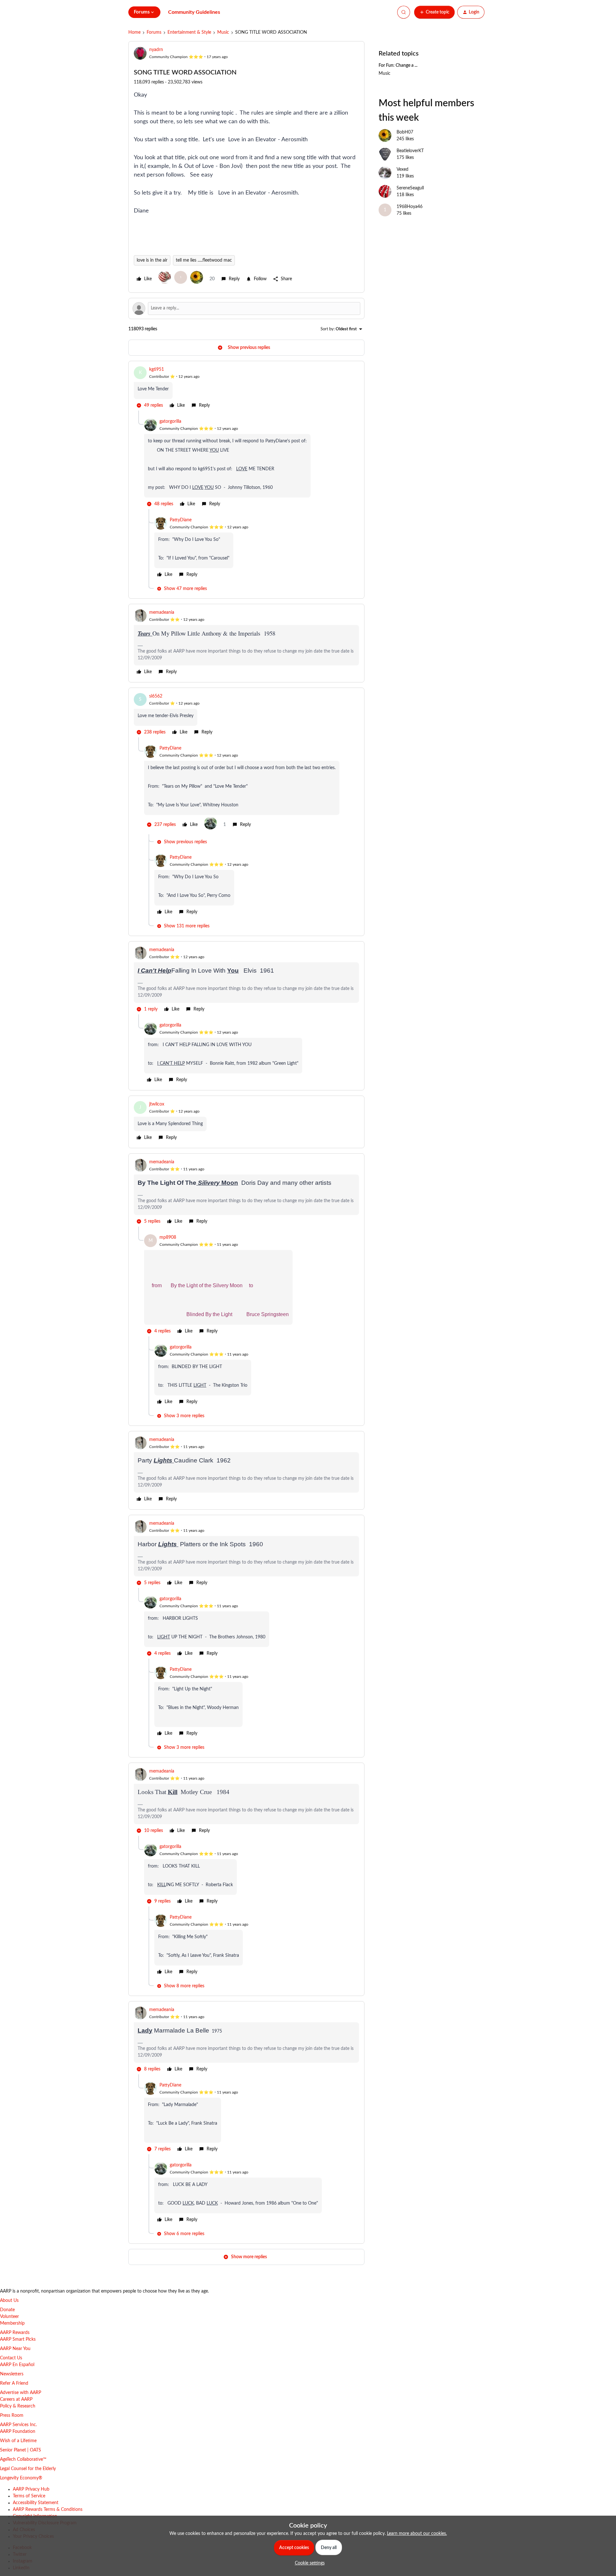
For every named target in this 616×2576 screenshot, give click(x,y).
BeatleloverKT (410, 151)
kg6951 (157, 369)
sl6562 (156, 696)
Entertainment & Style (189, 32)
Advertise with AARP (21, 2393)
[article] (246, 388)
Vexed (402, 169)
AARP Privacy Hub (31, 2489)
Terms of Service (29, 2496)
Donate (7, 2310)
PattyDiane (181, 520)
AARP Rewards (15, 2333)
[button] (434, 12)
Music (223, 32)
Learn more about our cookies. (417, 2534)
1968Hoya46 (410, 207)
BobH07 (405, 132)
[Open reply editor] (246, 308)
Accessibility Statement (36, 2503)
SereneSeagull (410, 188)
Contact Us (11, 2358)
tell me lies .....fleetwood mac (204, 260)
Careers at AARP (16, 2399)
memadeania (162, 612)
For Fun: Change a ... (398, 65)
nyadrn (156, 50)
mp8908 (168, 1237)
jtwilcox (157, 1104)
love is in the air (152, 260)
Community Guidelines (194, 12)
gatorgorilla (170, 421)
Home (134, 32)
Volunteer (9, 2317)
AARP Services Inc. (18, 2425)
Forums (154, 32)
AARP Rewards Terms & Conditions (48, 2510)
